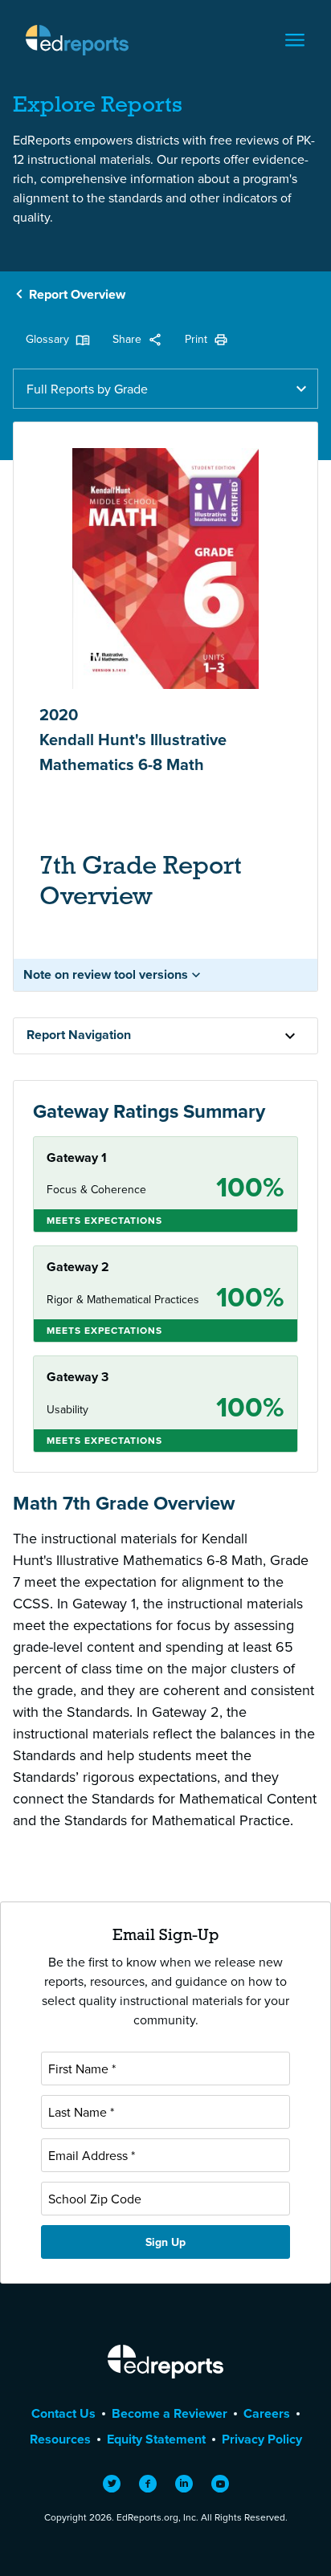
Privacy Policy (262, 2439)
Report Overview (77, 294)
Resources (60, 2439)
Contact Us (63, 2413)
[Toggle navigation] (295, 40)
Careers (267, 2413)
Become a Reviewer (170, 2413)
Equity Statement (156, 2439)
